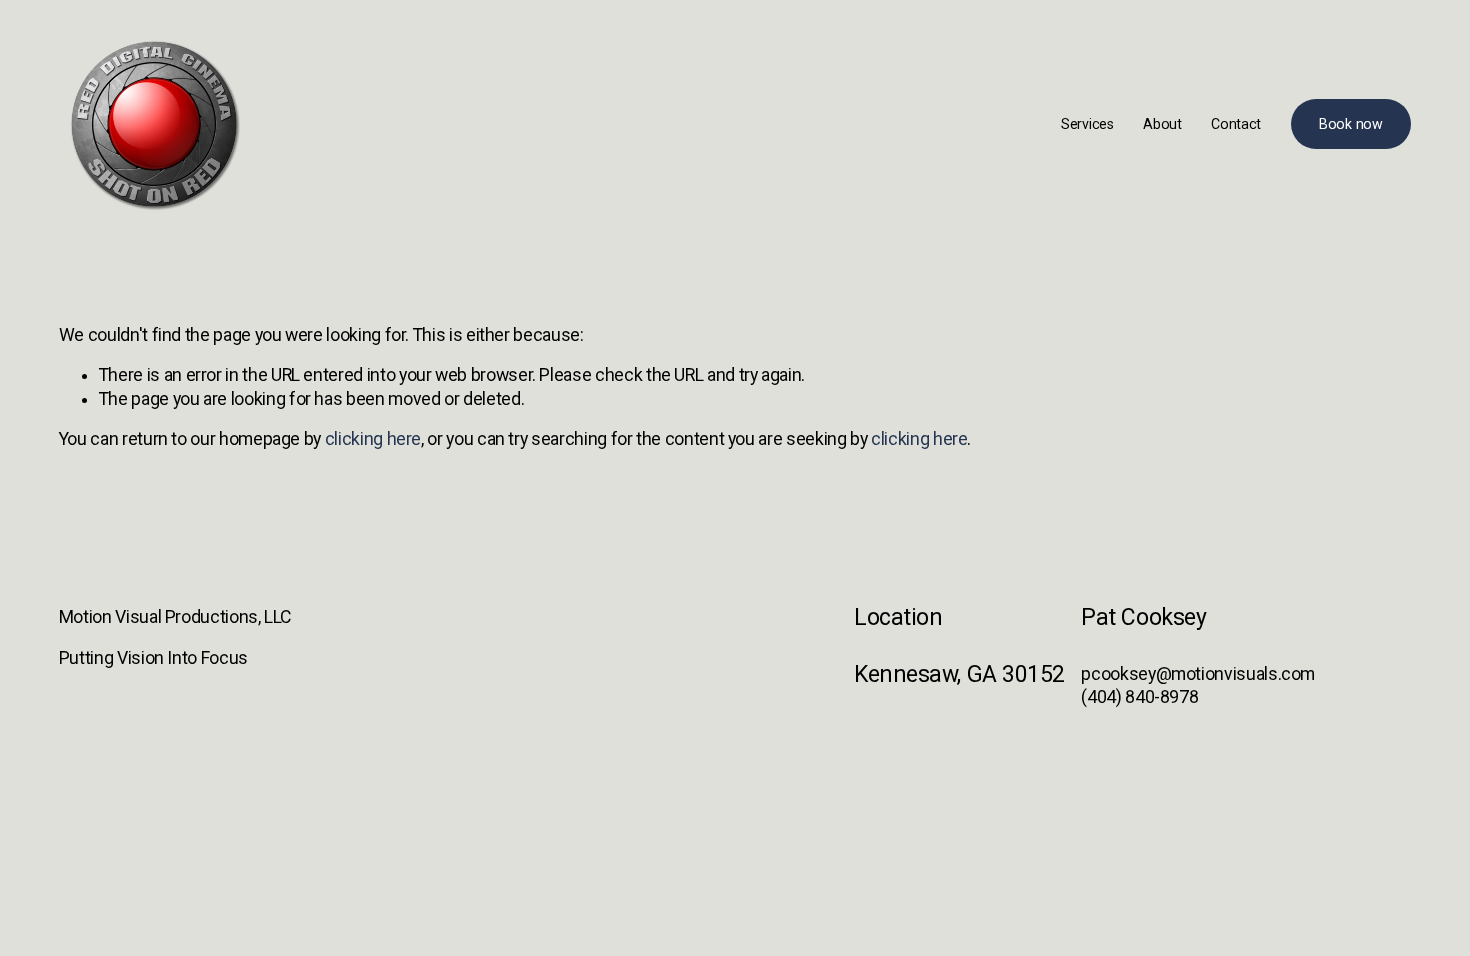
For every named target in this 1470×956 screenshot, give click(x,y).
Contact (1236, 124)
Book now (1351, 124)
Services (1087, 124)
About (1162, 124)
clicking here (373, 439)
